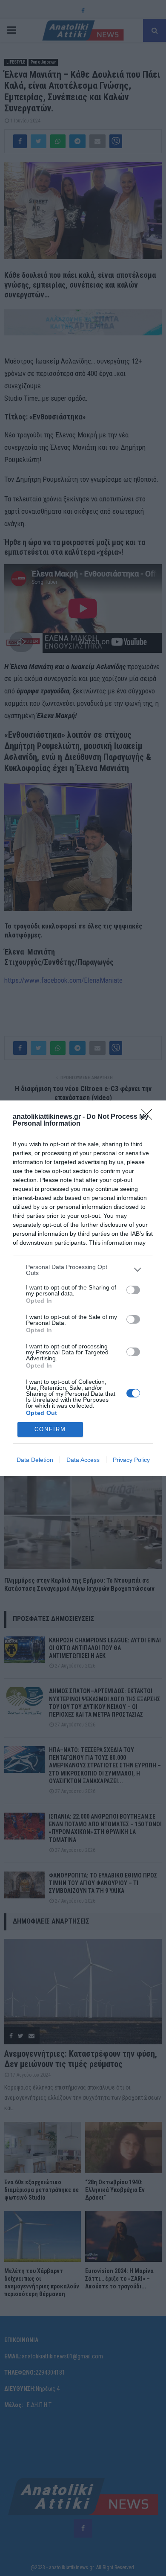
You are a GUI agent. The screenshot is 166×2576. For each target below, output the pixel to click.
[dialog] (83, 1288)
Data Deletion (35, 1460)
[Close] (149, 1117)
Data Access (83, 1460)
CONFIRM (50, 1429)
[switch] (133, 1290)
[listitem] (83, 1270)
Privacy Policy (131, 1460)
